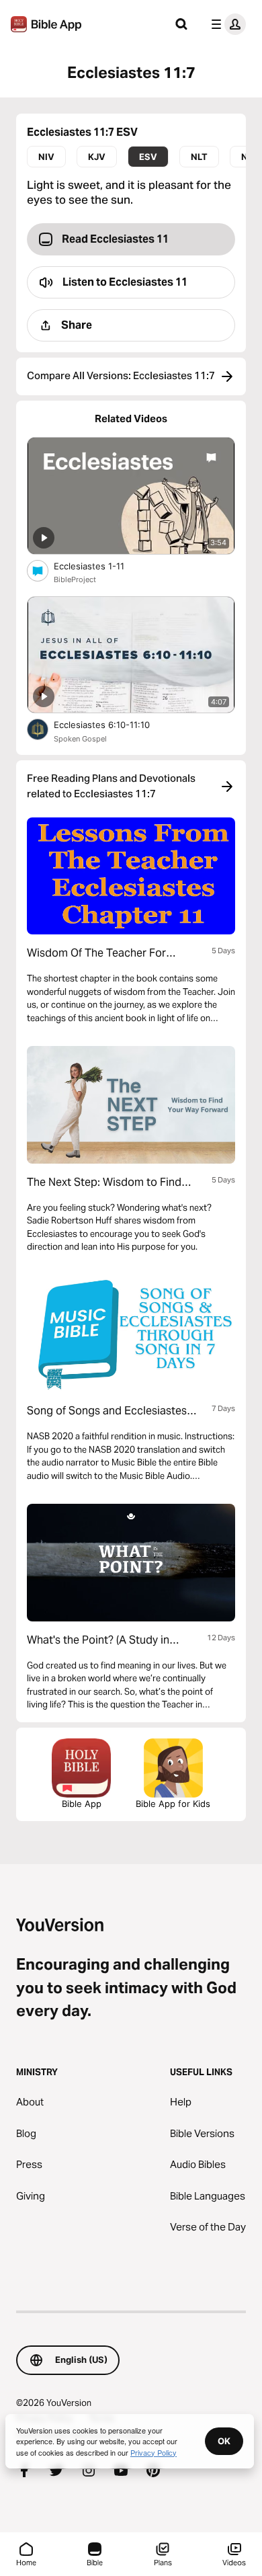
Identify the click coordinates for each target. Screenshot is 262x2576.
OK (224, 2441)
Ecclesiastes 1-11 (101, 566)
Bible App (82, 1804)
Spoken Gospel (80, 739)
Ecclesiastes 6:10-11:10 (113, 724)
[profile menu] (226, 24)
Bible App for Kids (173, 1804)
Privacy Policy (154, 2452)
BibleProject (75, 579)
